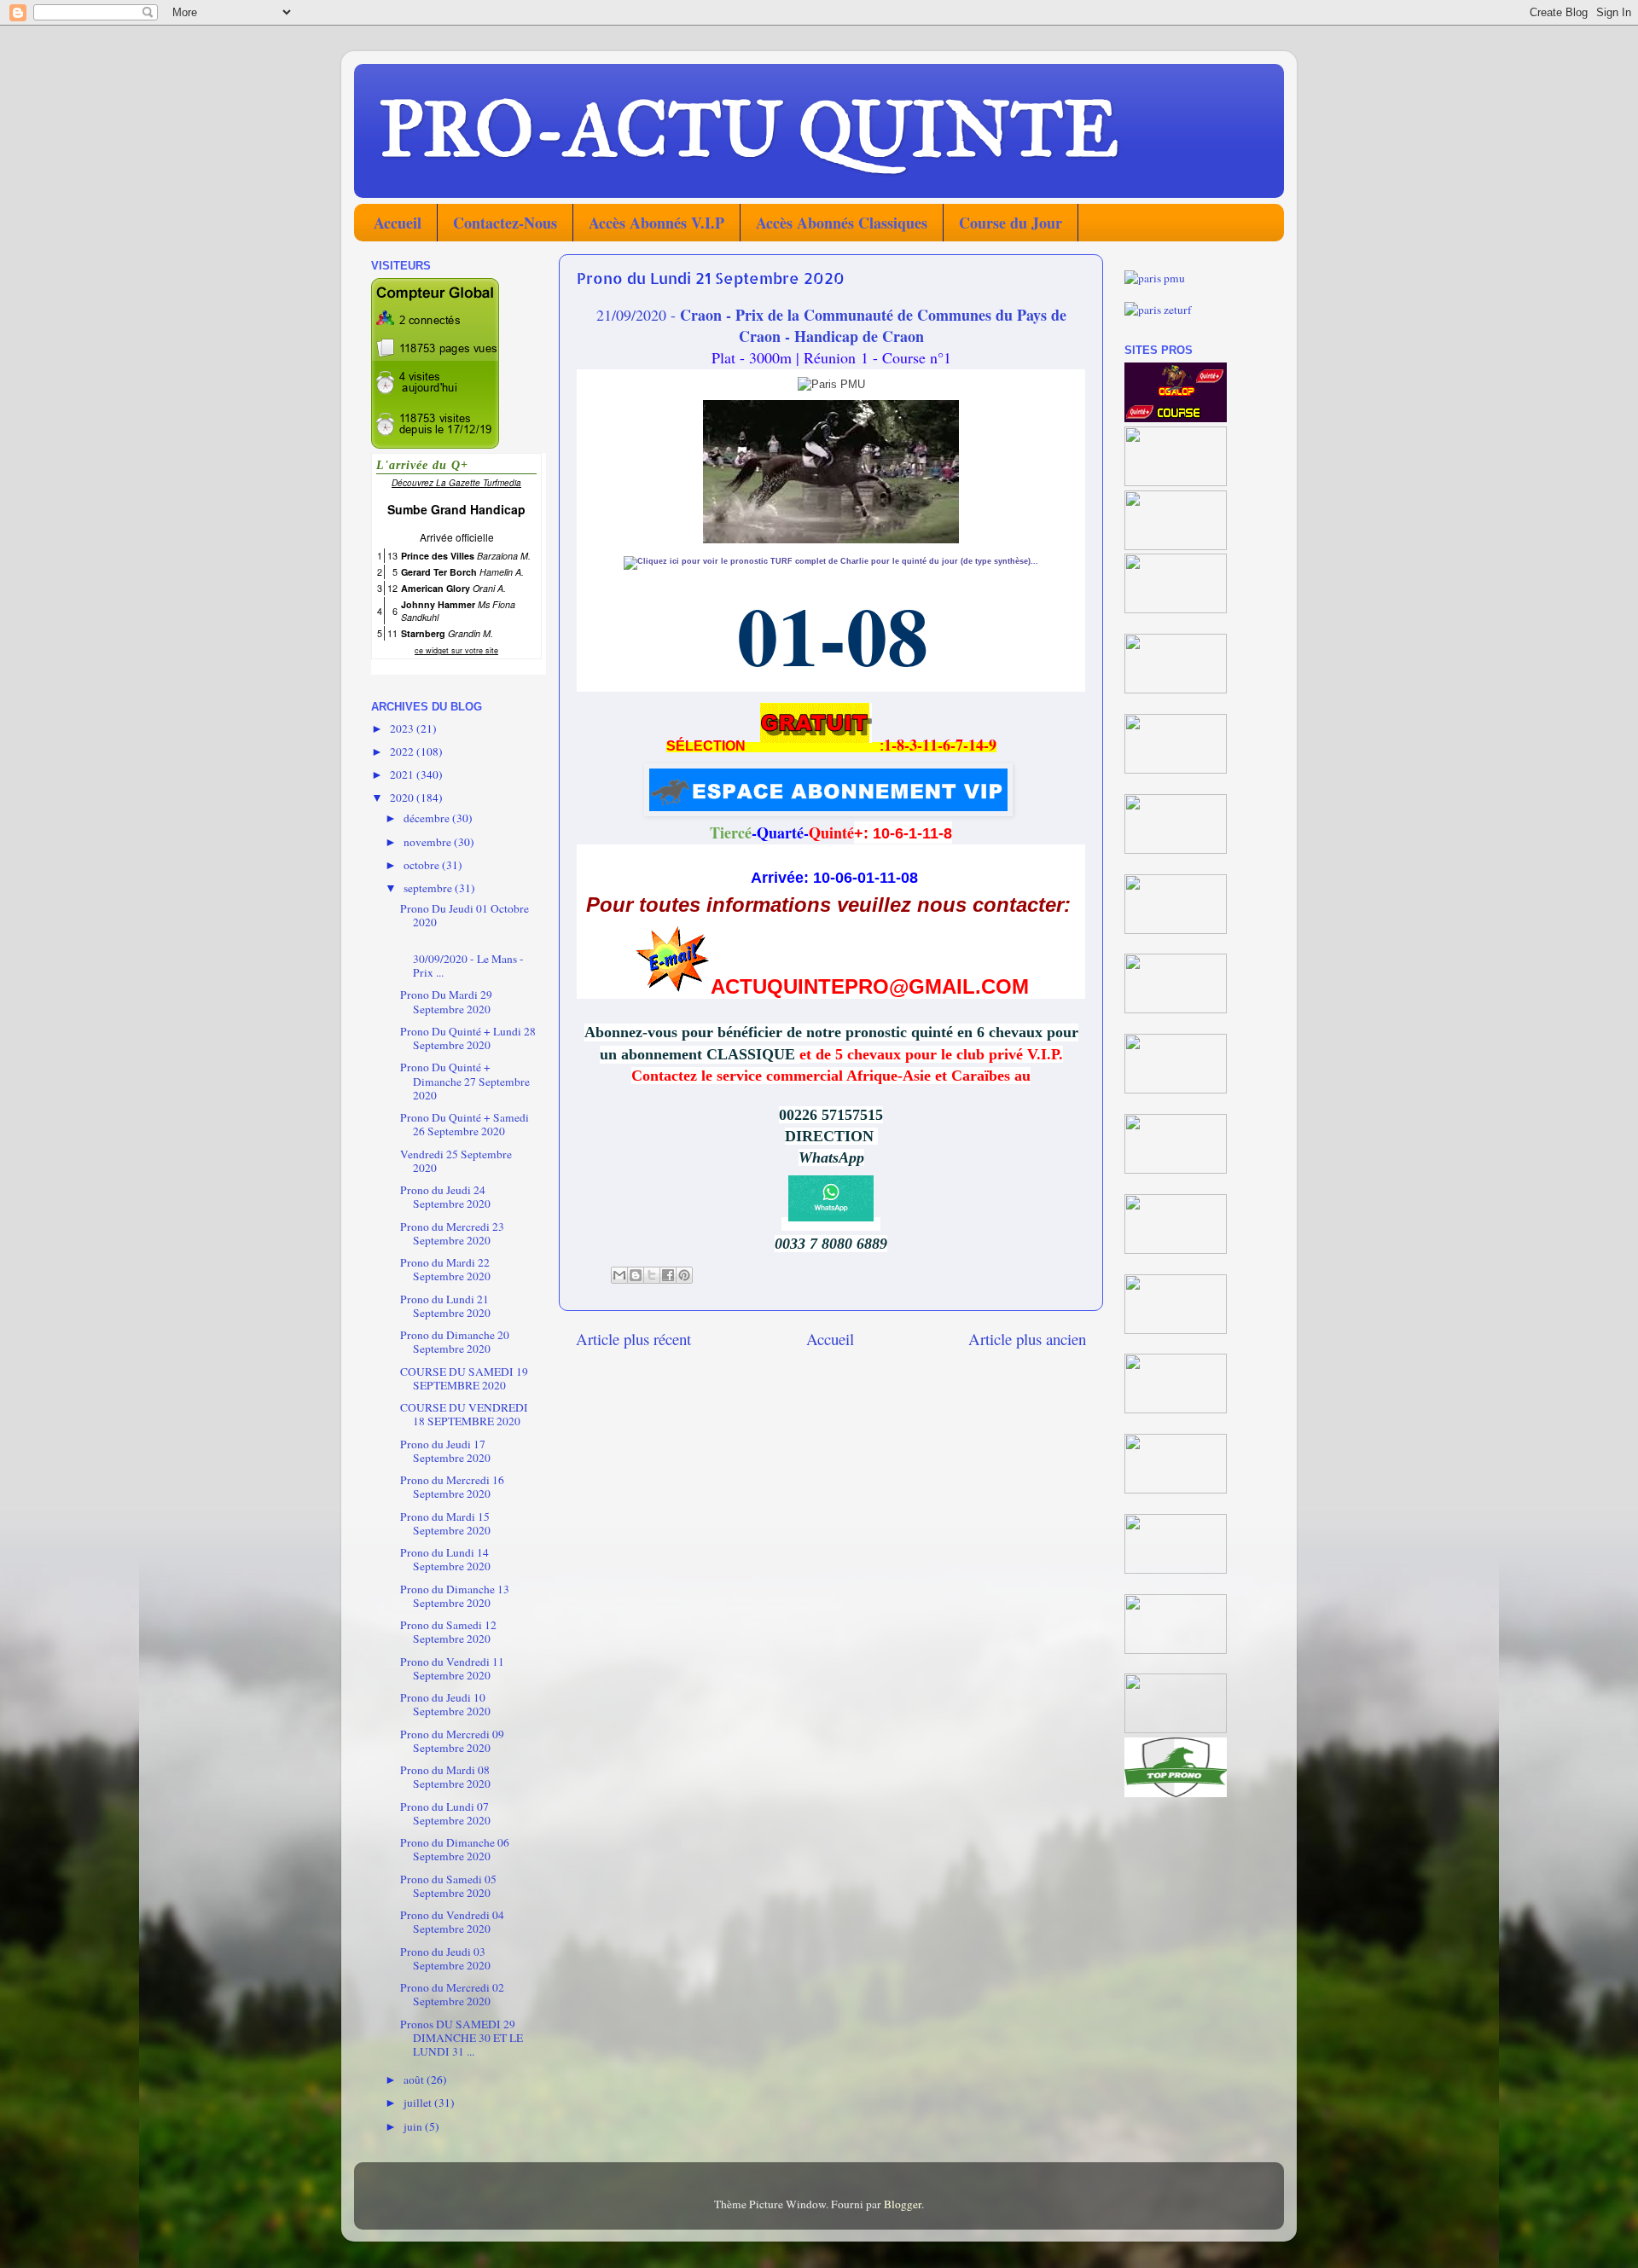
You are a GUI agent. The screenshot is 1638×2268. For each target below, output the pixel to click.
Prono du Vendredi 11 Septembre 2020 (452, 1668)
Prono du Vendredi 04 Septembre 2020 (452, 1922)
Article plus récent (633, 1339)
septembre (429, 888)
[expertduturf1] (1176, 546)
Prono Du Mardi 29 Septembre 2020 (446, 1001)
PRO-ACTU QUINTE (749, 130)
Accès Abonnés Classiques (842, 223)
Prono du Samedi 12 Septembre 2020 (448, 1632)
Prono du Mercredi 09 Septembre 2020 (452, 1741)
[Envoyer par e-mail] (619, 1275)
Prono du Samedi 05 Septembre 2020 (448, 1886)
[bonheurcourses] (1176, 609)
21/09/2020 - (831, 325)
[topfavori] (1176, 1009)
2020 (403, 798)
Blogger (903, 2204)
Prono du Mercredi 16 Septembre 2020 (452, 1487)
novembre (429, 842)
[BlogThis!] (636, 1275)
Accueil (398, 223)
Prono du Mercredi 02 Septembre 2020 (452, 1994)
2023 (403, 728)
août (415, 2079)
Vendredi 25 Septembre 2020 (456, 1161)
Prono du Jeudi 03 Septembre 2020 (445, 1958)
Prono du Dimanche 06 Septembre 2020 (455, 1849)
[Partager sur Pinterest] (684, 1275)
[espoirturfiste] (1176, 930)
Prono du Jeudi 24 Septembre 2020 (445, 1197)
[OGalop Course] (1176, 418)
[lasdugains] (1176, 689)
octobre (423, 865)
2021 (403, 774)
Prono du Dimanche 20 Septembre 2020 (455, 1342)
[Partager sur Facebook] (668, 1275)
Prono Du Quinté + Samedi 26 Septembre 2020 (465, 1124)
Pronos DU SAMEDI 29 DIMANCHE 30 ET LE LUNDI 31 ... (462, 2038)
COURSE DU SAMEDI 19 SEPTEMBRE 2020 (464, 1378)
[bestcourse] (1176, 850)
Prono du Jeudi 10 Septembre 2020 (445, 1704)
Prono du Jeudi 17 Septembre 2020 (445, 1451)
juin (414, 2126)
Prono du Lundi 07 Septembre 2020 (445, 1813)
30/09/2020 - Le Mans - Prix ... (462, 959)
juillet (419, 2103)
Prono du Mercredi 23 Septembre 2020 (452, 1233)
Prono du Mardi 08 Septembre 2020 (445, 1777)
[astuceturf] (1176, 769)
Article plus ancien (1027, 1339)
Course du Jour (1011, 223)
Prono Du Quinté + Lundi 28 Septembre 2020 (468, 1038)
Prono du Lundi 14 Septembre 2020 (445, 1559)
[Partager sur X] (652, 1275)
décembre (428, 818)
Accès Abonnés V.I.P (656, 223)
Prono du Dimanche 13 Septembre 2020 (455, 1596)
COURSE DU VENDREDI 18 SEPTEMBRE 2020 (464, 1414)
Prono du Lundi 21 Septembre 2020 (445, 1306)
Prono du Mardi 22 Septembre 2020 (445, 1269)
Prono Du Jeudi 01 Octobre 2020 (465, 915)
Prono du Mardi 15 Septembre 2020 (445, 1523)
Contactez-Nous (505, 223)
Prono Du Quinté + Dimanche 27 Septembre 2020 (465, 1081)
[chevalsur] (1176, 482)
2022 (403, 751)
